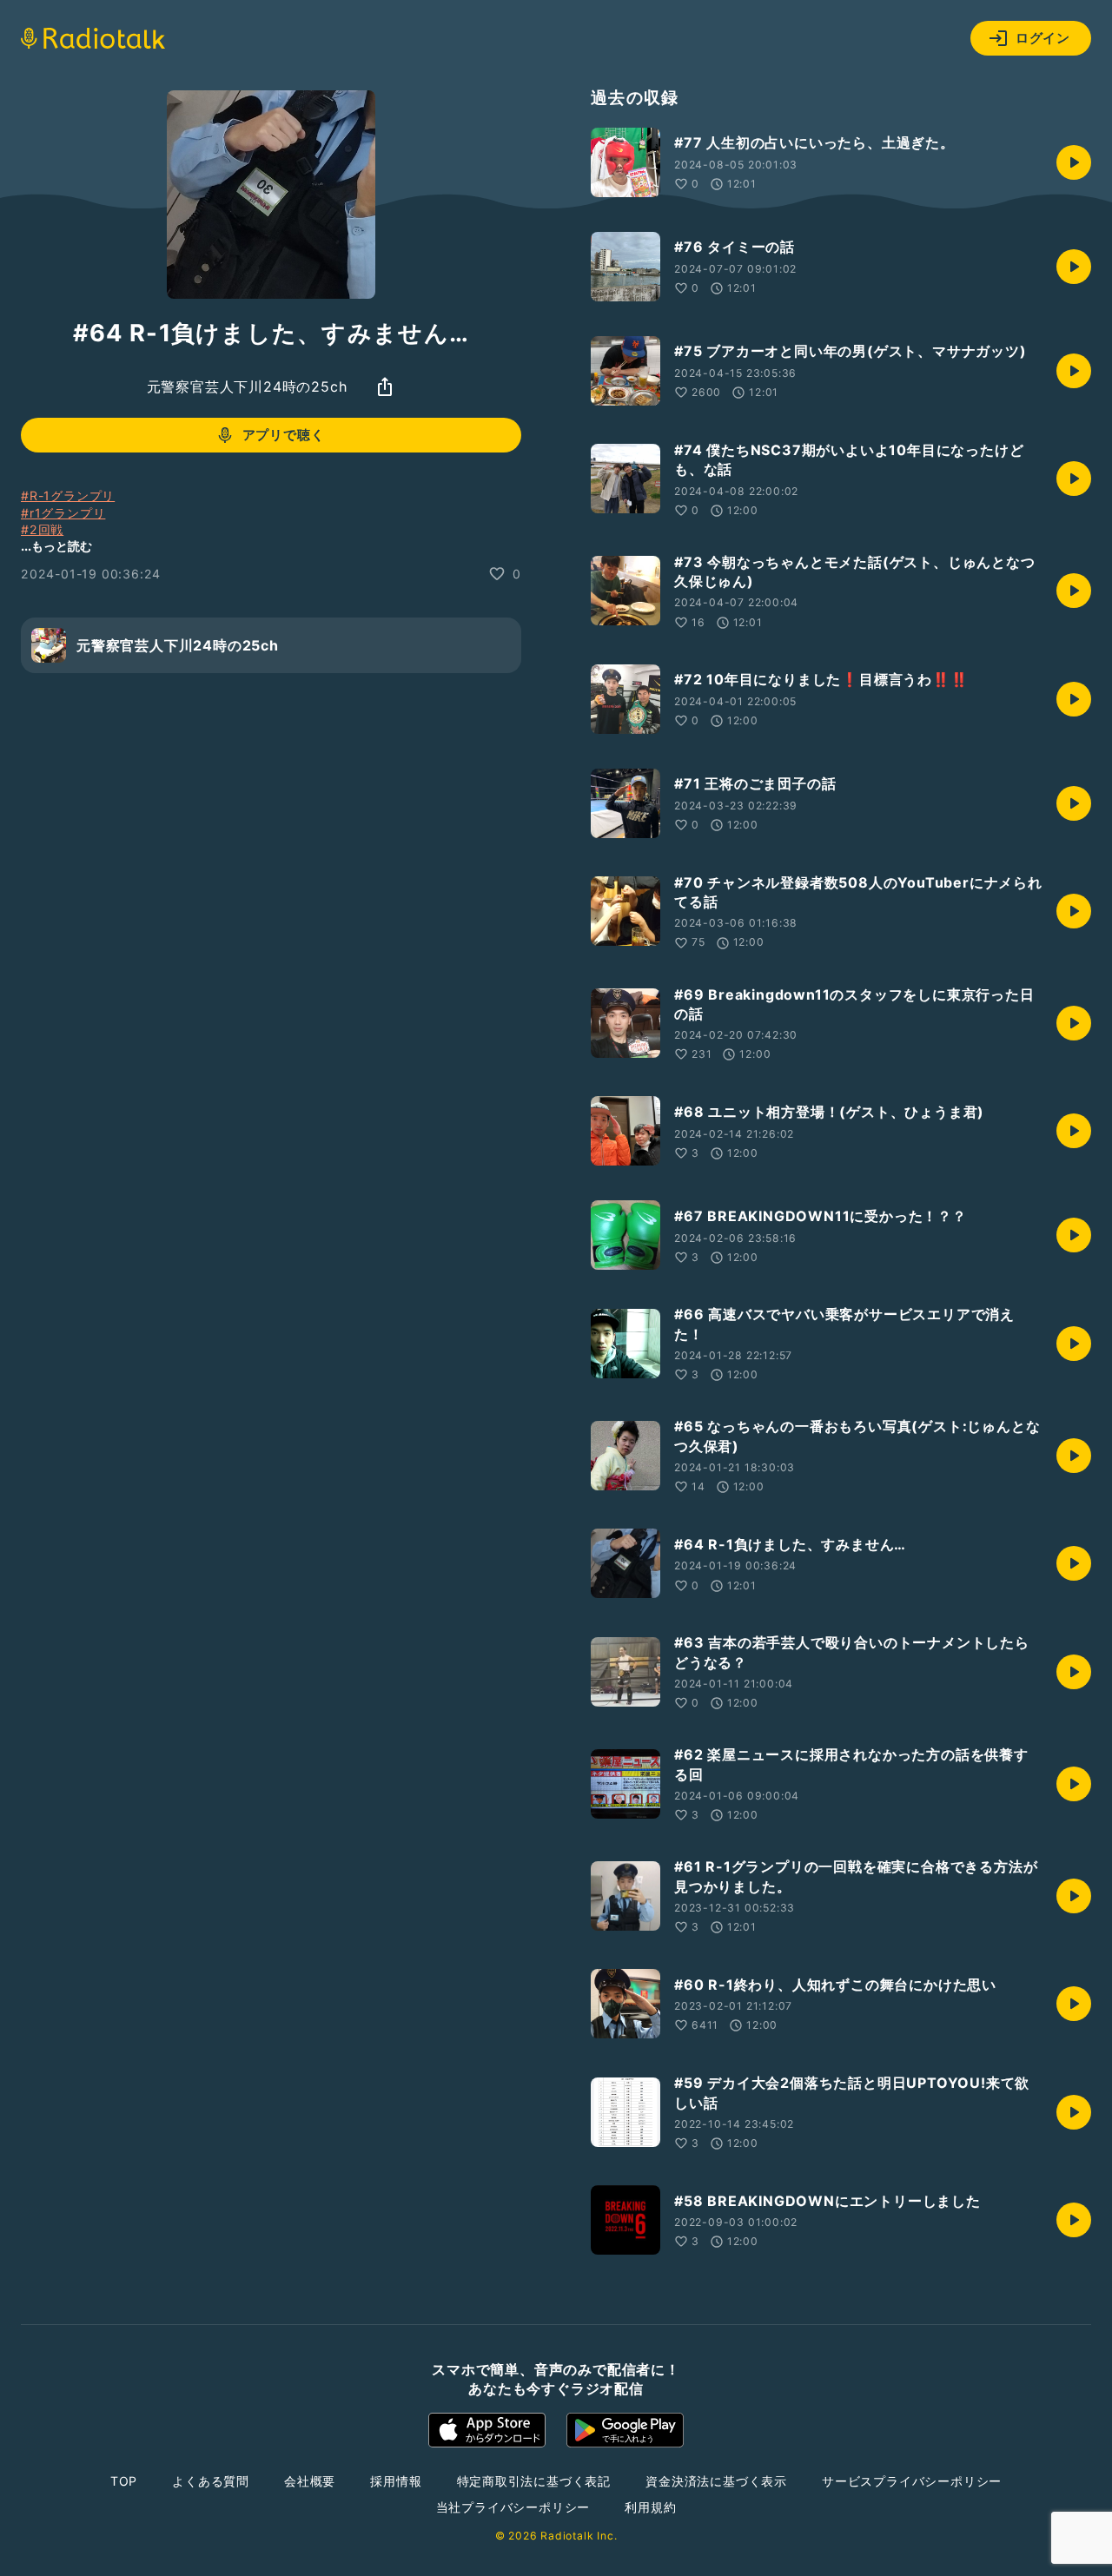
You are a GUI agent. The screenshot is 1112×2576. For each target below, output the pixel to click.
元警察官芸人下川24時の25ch (247, 386)
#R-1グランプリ (68, 495)
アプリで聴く (284, 435)
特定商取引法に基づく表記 (534, 2481)
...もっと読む (56, 546)
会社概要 (310, 2481)
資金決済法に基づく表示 (716, 2481)
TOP (124, 2481)
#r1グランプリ (63, 512)
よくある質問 (211, 2481)
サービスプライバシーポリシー (912, 2481)
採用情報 (396, 2481)
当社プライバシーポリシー (513, 2507)
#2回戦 (42, 529)
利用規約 (650, 2507)
